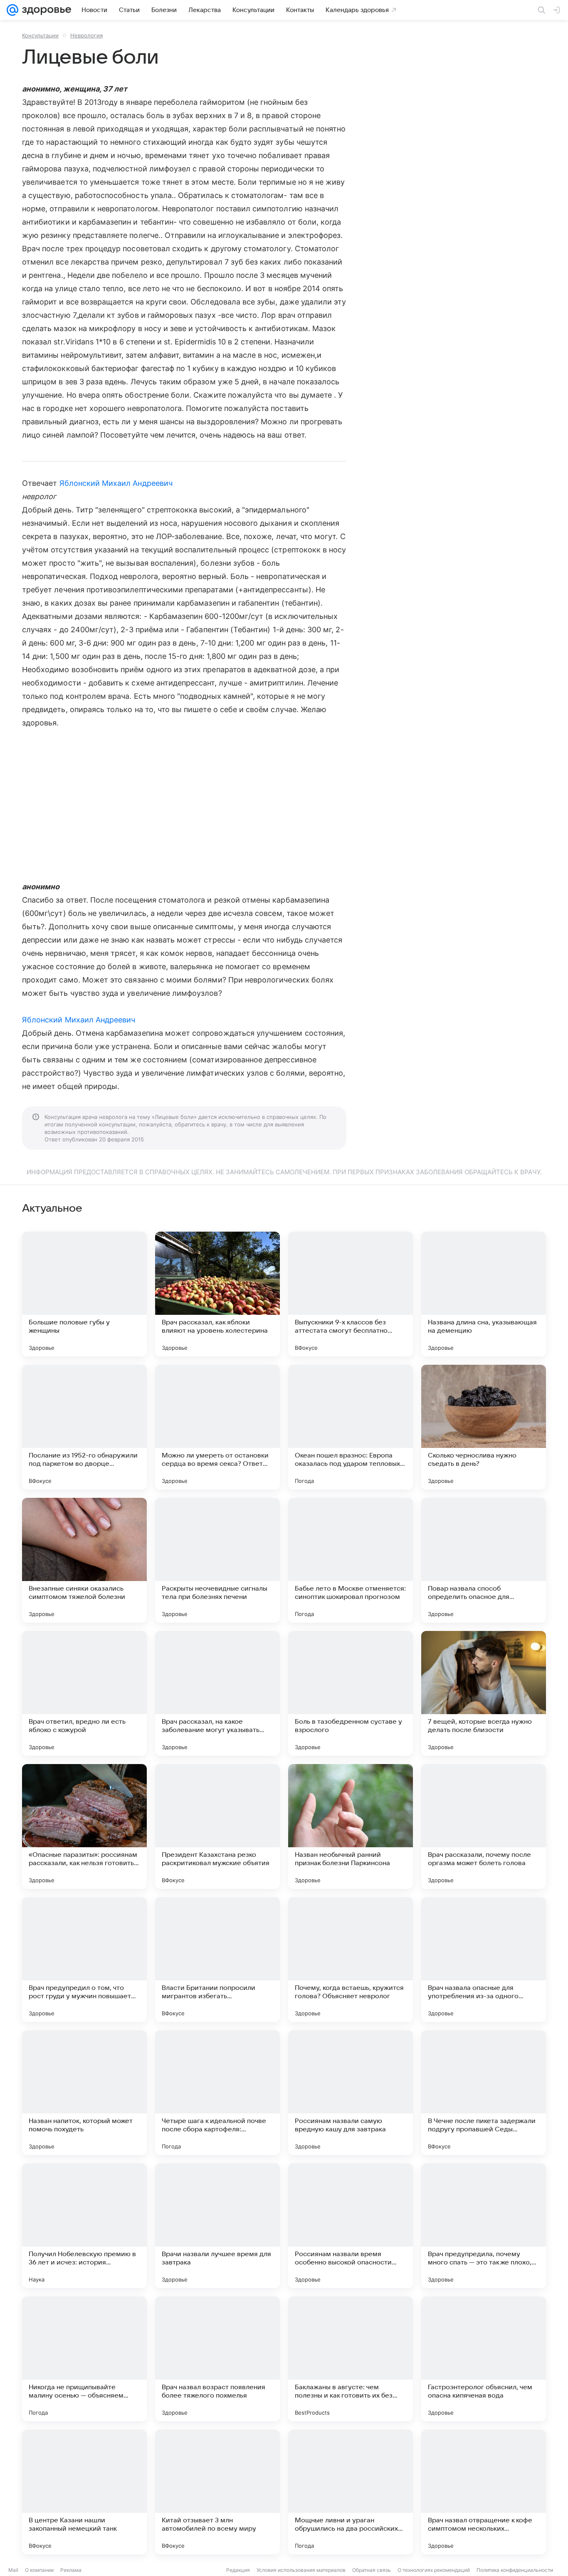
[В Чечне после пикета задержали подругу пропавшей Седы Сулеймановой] (484, 2093)
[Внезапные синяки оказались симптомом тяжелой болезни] (84, 1560)
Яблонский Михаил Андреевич (116, 483)
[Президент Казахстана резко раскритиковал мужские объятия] (217, 1826)
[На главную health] (45, 10)
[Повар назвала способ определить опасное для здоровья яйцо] (484, 1560)
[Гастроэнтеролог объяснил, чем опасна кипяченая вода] (484, 2359)
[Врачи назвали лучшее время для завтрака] (217, 2226)
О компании (39, 2570)
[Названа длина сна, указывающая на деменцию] (484, 1294)
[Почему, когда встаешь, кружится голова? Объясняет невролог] (351, 1960)
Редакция (238, 2570)
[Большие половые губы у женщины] (84, 1294)
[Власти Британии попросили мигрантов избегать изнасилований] (217, 1960)
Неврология (86, 35)
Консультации (40, 35)
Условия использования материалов (301, 2570)
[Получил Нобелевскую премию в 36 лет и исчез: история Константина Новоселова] (84, 2226)
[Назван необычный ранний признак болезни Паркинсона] (351, 1826)
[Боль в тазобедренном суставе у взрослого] (351, 1693)
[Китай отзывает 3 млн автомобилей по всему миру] (217, 2492)
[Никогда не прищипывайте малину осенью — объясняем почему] (84, 2359)
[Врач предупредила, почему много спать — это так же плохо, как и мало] (484, 2226)
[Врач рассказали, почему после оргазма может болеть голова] (484, 1826)
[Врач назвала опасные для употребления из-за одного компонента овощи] (484, 1960)
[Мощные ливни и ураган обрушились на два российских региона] (351, 2492)
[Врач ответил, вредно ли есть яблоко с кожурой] (84, 1693)
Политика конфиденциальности (515, 2570)
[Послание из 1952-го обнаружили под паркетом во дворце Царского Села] (84, 1427)
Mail (13, 2570)
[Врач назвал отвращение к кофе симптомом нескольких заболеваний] (484, 2492)
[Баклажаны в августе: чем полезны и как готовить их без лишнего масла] (351, 2359)
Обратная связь (372, 2570)
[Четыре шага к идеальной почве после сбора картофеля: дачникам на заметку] (217, 2093)
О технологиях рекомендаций (434, 2570)
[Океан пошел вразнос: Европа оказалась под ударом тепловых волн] (351, 1427)
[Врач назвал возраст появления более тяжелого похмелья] (217, 2359)
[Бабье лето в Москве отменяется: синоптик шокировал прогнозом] (351, 1560)
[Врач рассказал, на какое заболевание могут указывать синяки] (217, 1693)
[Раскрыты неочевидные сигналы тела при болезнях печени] (217, 1560)
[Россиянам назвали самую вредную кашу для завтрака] (351, 2093)
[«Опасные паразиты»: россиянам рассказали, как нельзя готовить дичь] (84, 1826)
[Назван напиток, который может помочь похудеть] (84, 2093)
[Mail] (12, 10)
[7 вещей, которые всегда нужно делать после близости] (484, 1693)
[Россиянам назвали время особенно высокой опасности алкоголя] (351, 2226)
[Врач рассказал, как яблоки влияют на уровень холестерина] (217, 1294)
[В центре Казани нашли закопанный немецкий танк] (84, 2492)
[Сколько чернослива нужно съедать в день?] (484, 1427)
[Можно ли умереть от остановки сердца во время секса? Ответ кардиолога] (217, 1427)
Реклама (71, 2570)
